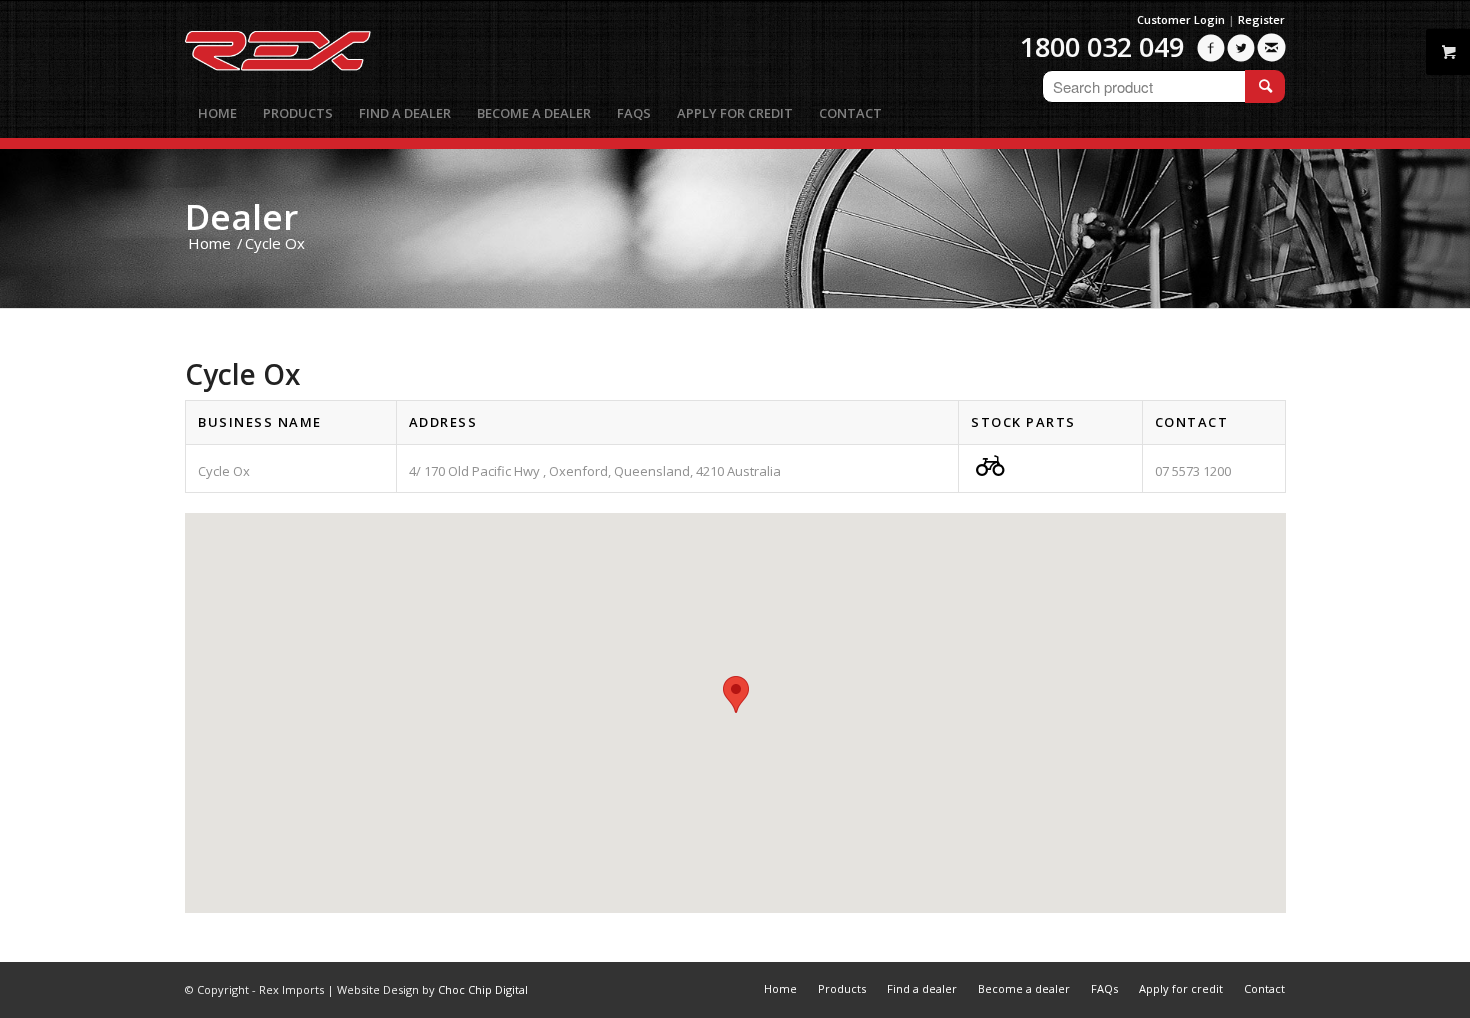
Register (1261, 19)
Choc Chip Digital (483, 989)
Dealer (241, 216)
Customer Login (1181, 19)
